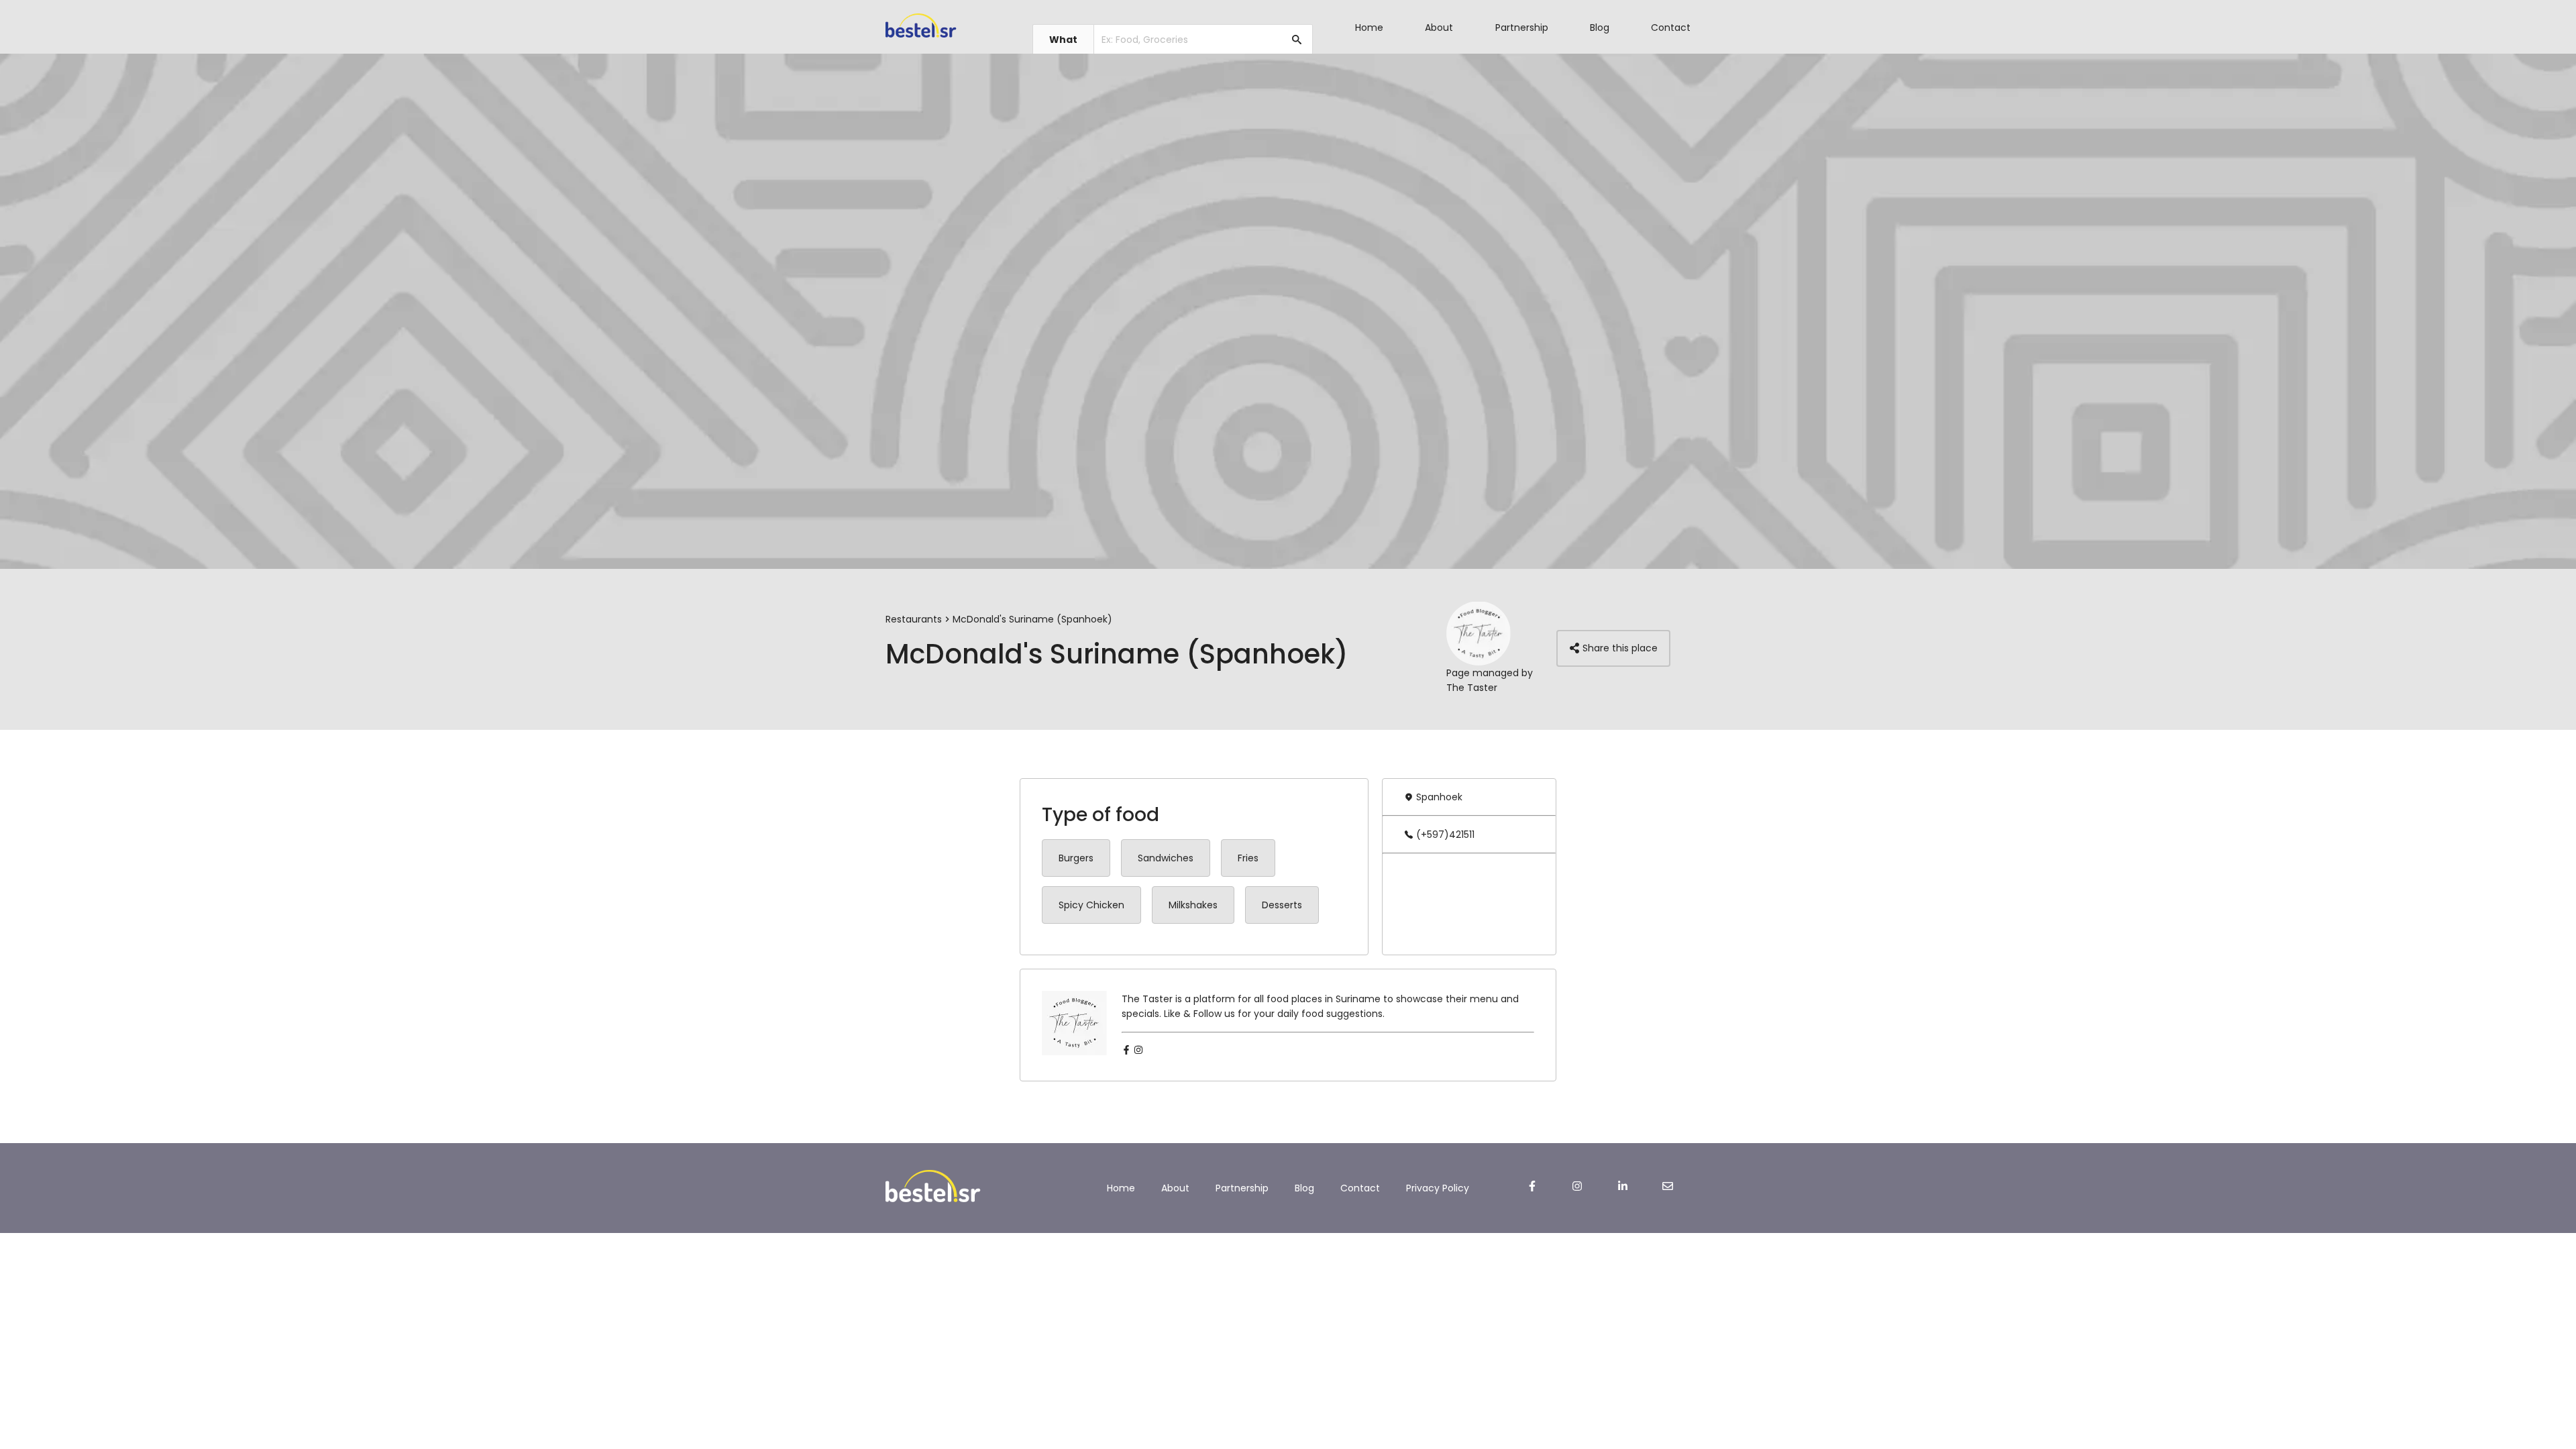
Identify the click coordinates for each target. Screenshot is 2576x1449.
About (1439, 28)
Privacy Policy (1438, 1188)
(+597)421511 (1445, 835)
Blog (1600, 28)
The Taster (1472, 688)
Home (1369, 28)
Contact (1671, 28)
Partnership (1522, 28)
